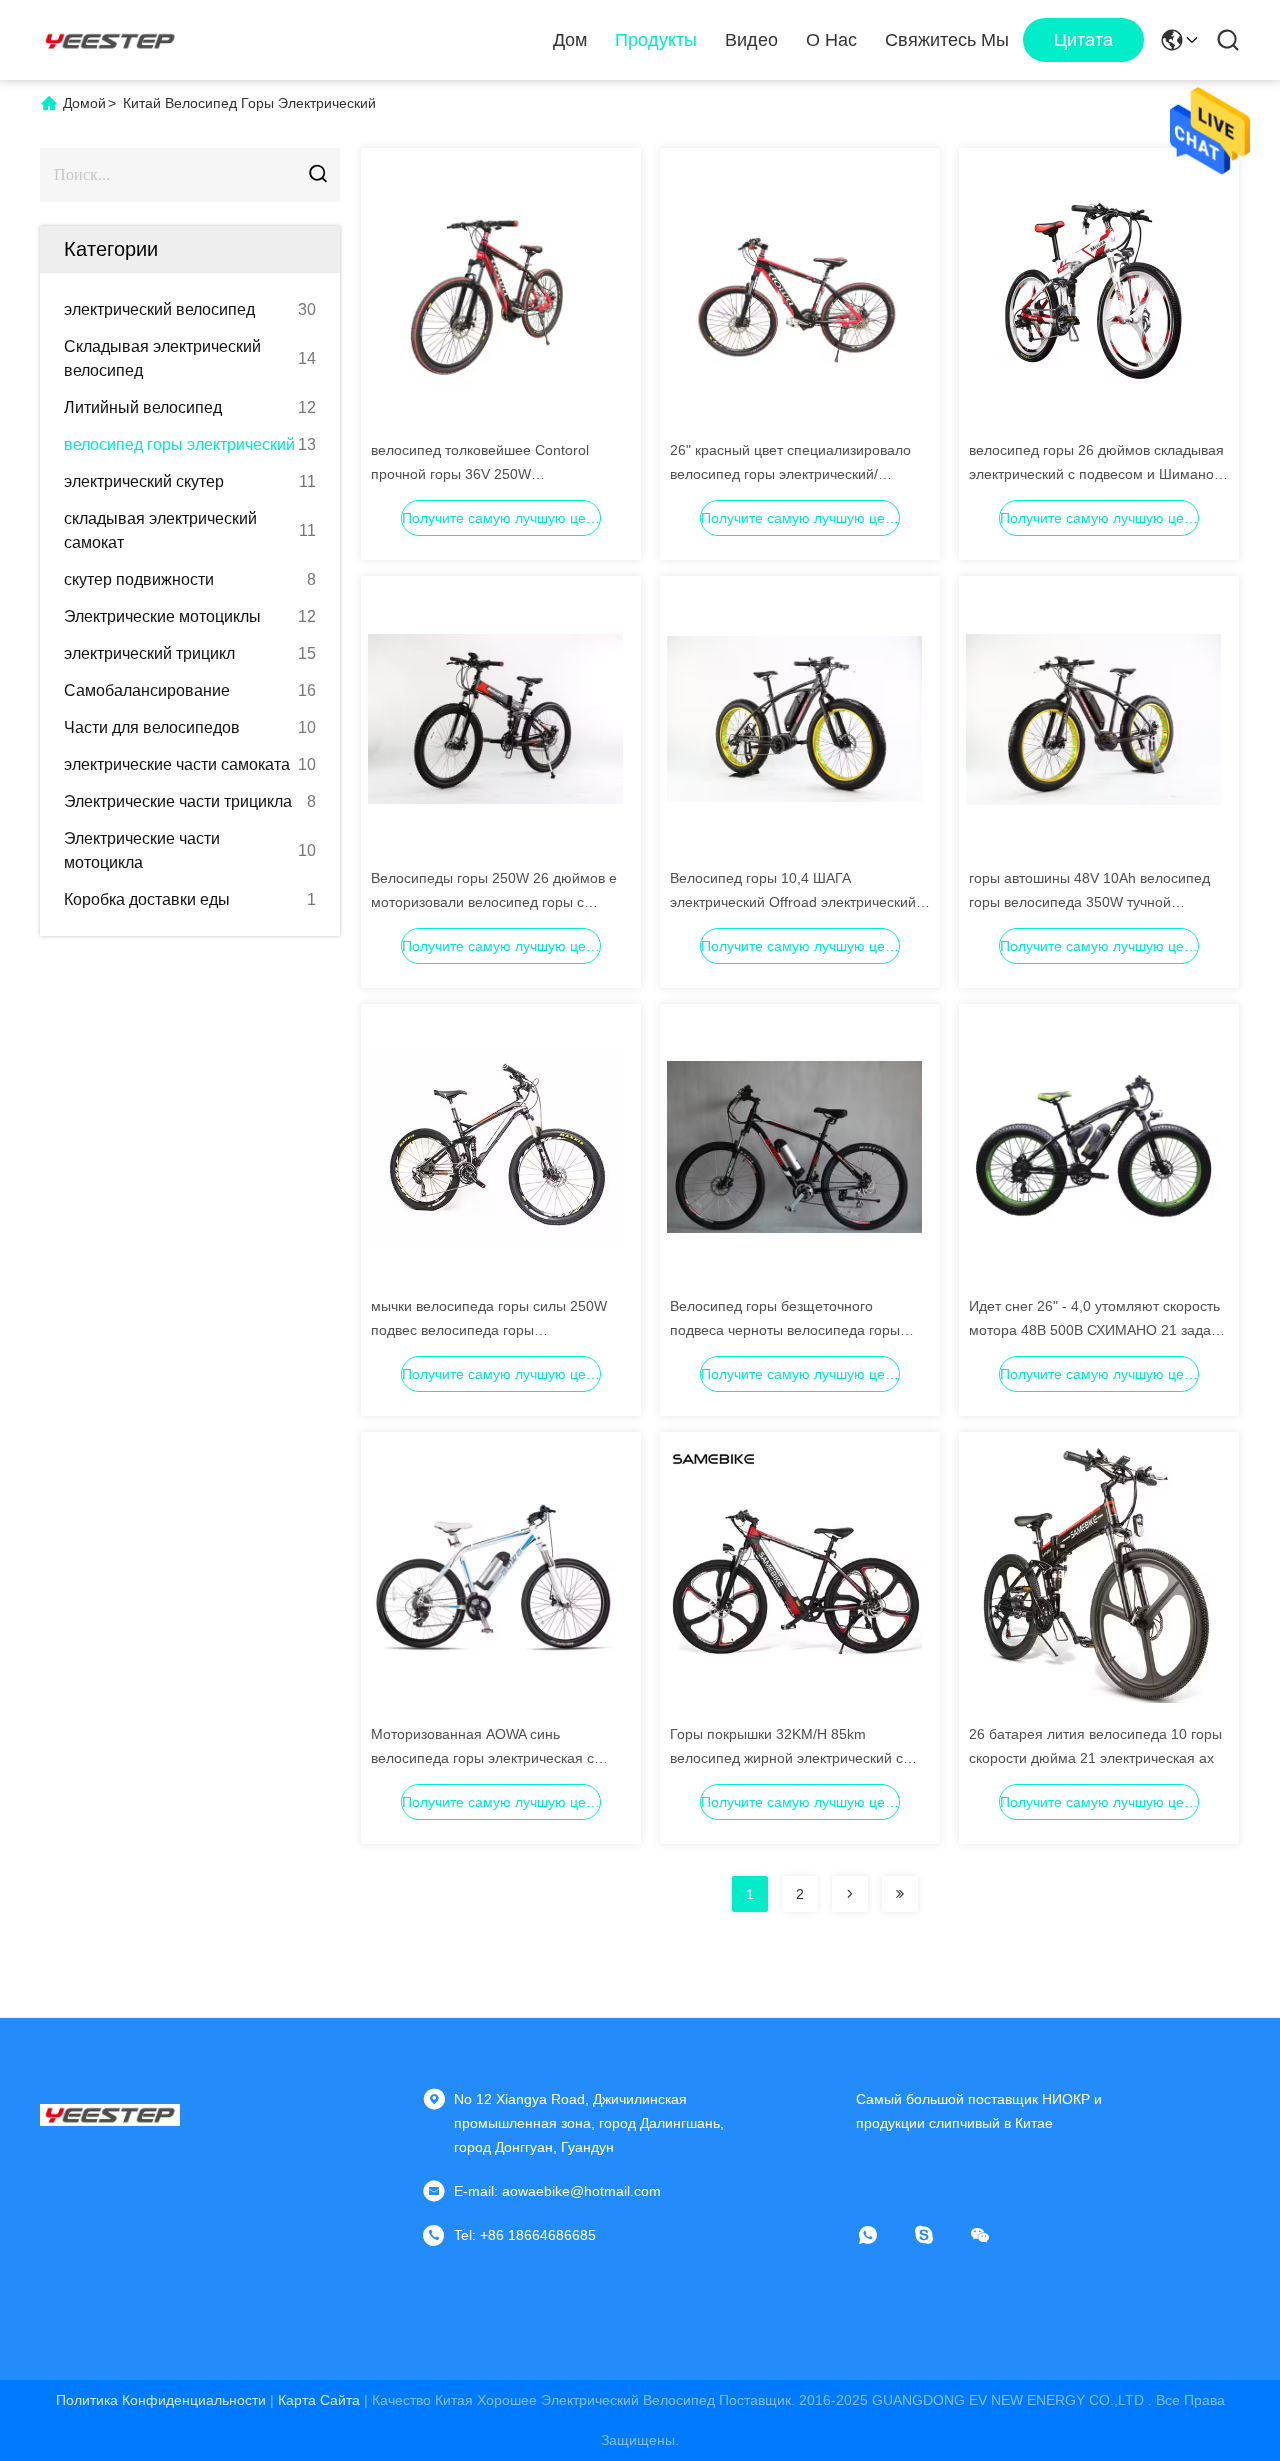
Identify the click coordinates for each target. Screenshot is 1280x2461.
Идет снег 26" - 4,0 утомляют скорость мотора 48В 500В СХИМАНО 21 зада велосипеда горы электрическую (1094, 1330)
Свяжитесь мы (947, 40)
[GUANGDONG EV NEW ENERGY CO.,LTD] (110, 40)
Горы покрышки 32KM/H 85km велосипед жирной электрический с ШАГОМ (786, 1758)
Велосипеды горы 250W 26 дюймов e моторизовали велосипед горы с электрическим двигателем (494, 902)
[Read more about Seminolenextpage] (850, 1894)
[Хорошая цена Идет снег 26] (1093, 1146)
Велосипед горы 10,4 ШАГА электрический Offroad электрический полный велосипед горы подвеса (793, 902)
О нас (831, 40)
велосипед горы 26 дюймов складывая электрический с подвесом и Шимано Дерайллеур (1096, 474)
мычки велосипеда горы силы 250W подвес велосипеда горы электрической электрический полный (495, 1330)
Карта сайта (319, 2400)
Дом (570, 40)
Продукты (656, 40)
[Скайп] (938, 2235)
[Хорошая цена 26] (794, 290)
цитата (1083, 40)
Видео (751, 40)
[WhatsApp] (882, 2235)
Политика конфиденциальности (161, 2400)
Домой (84, 103)
